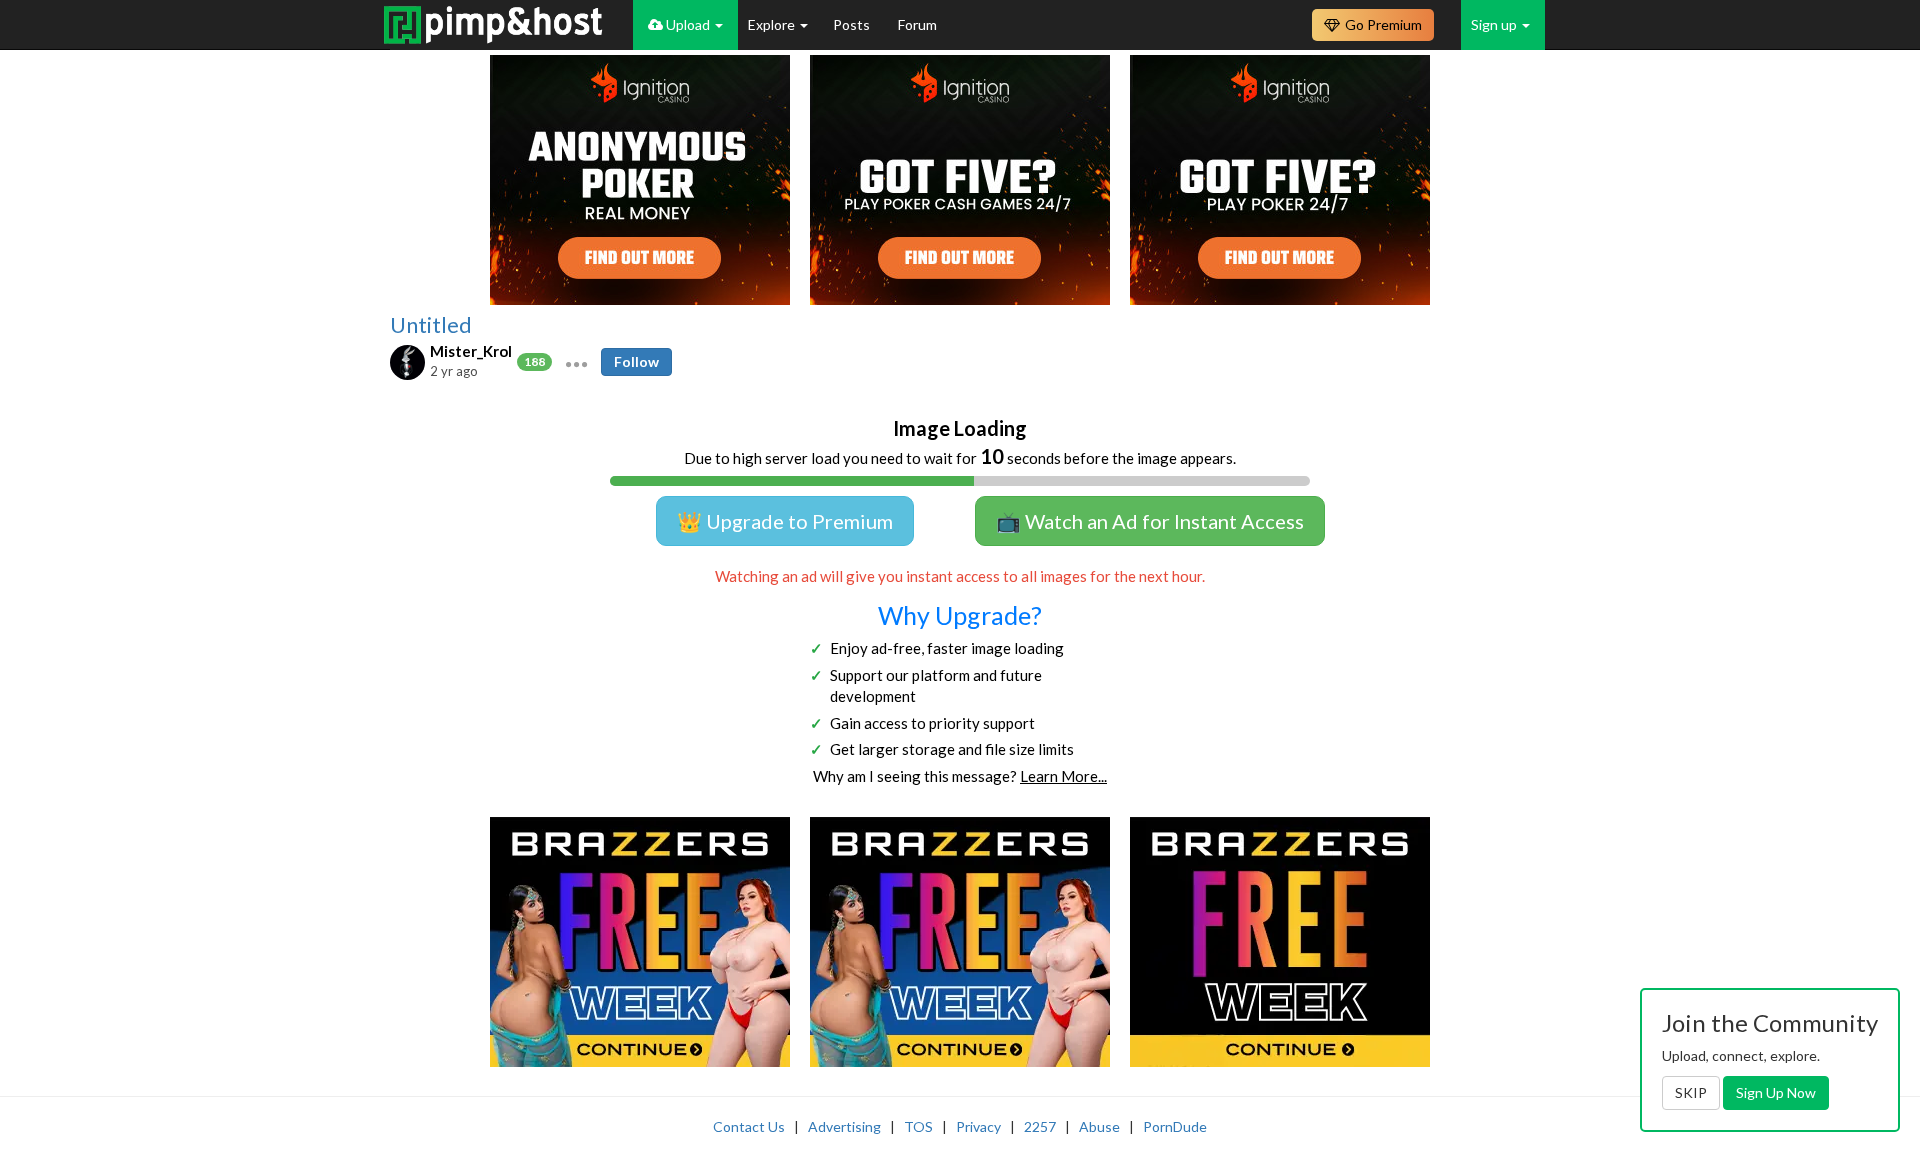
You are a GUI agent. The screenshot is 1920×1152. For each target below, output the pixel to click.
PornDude (1175, 1126)
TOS (918, 1126)
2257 (1040, 1126)
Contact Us (749, 1126)
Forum (917, 24)
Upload (688, 24)
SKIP (1691, 1092)
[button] (576, 362)
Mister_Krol (471, 351)
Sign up (1495, 24)
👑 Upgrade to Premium (785, 521)
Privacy (978, 1126)
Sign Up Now (1776, 1092)
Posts (853, 24)
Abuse (1099, 1126)
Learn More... (1063, 776)
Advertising (844, 1126)
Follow (636, 361)
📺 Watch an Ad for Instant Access (1150, 521)
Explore (773, 24)
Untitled (431, 325)
